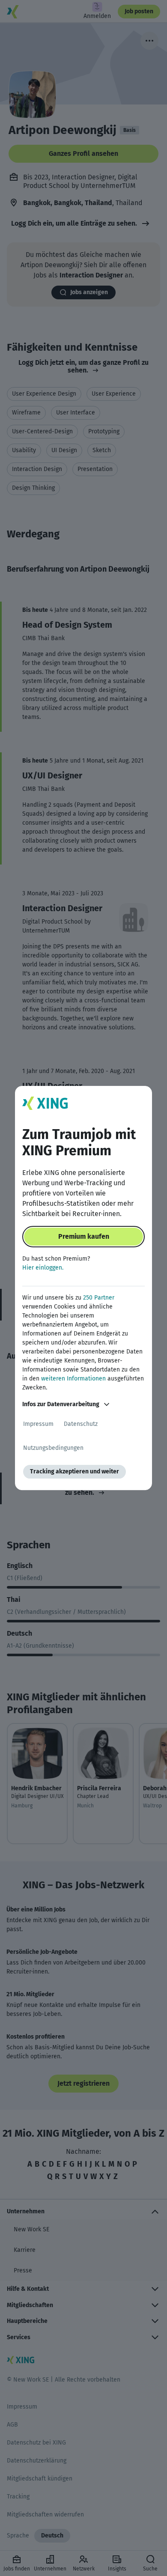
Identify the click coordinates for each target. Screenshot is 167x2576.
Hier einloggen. (43, 1268)
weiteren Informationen (73, 1379)
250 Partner (99, 1298)
